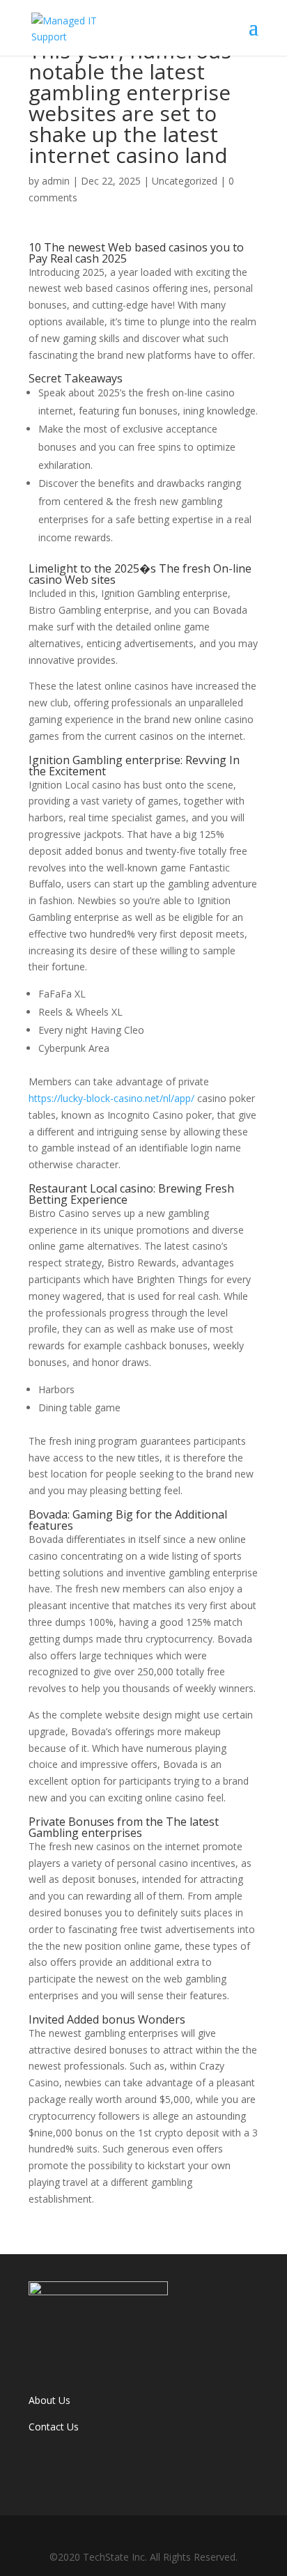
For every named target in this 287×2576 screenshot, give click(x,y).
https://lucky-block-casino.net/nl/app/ (111, 1098)
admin (56, 181)
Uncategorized (185, 181)
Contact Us (54, 2427)
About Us (49, 2400)
